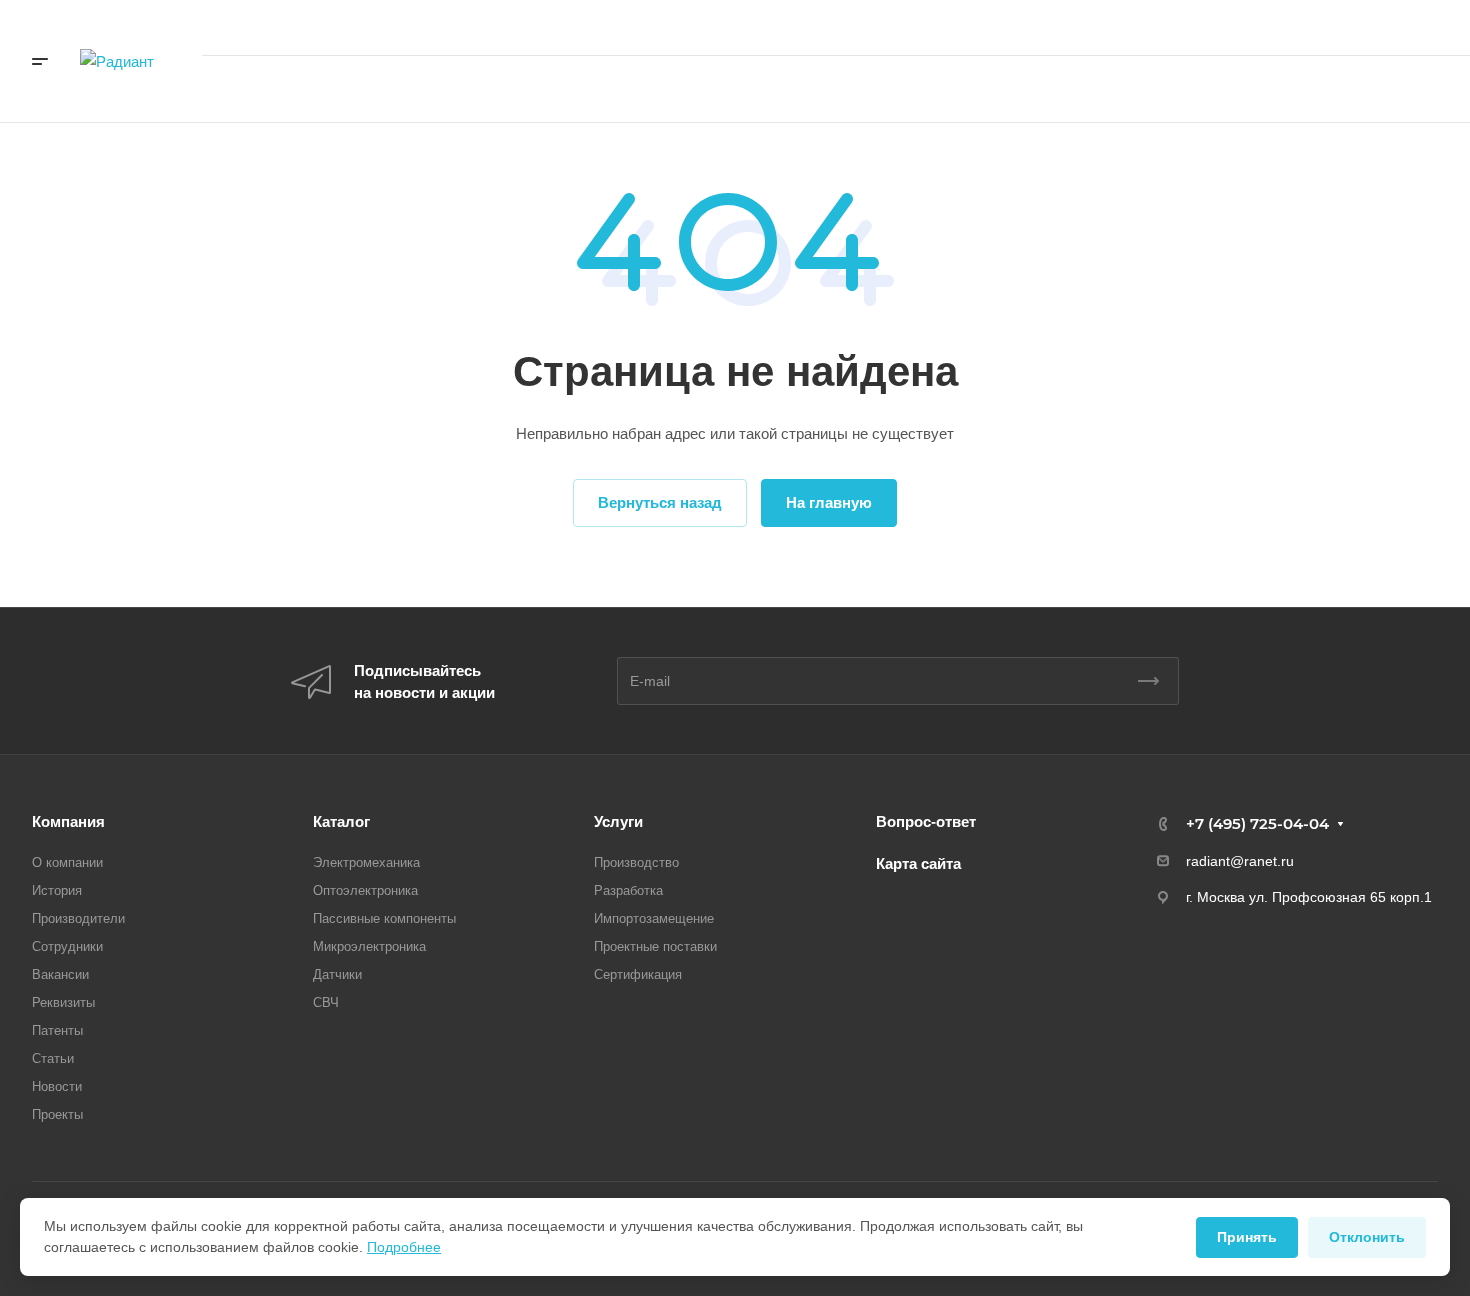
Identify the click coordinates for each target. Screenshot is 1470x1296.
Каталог (341, 821)
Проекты (57, 1114)
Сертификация (638, 974)
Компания (68, 821)
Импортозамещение (654, 918)
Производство (636, 862)
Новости (57, 1086)
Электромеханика (366, 862)
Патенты (57, 1030)
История (57, 890)
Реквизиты (63, 1002)
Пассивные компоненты (384, 918)
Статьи (53, 1058)
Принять (1247, 1237)
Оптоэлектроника (365, 890)
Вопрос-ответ (926, 821)
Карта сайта (918, 863)
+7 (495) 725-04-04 (1234, 27)
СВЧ (326, 1002)
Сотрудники (67, 946)
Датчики (337, 974)
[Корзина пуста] (1089, 89)
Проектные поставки (655, 946)
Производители (78, 918)
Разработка (628, 890)
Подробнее (404, 1247)
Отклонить (1367, 1237)
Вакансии (60, 974)
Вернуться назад (660, 502)
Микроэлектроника (369, 946)
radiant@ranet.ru (1240, 861)
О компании (67, 862)
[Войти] (1030, 89)
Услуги (618, 821)
